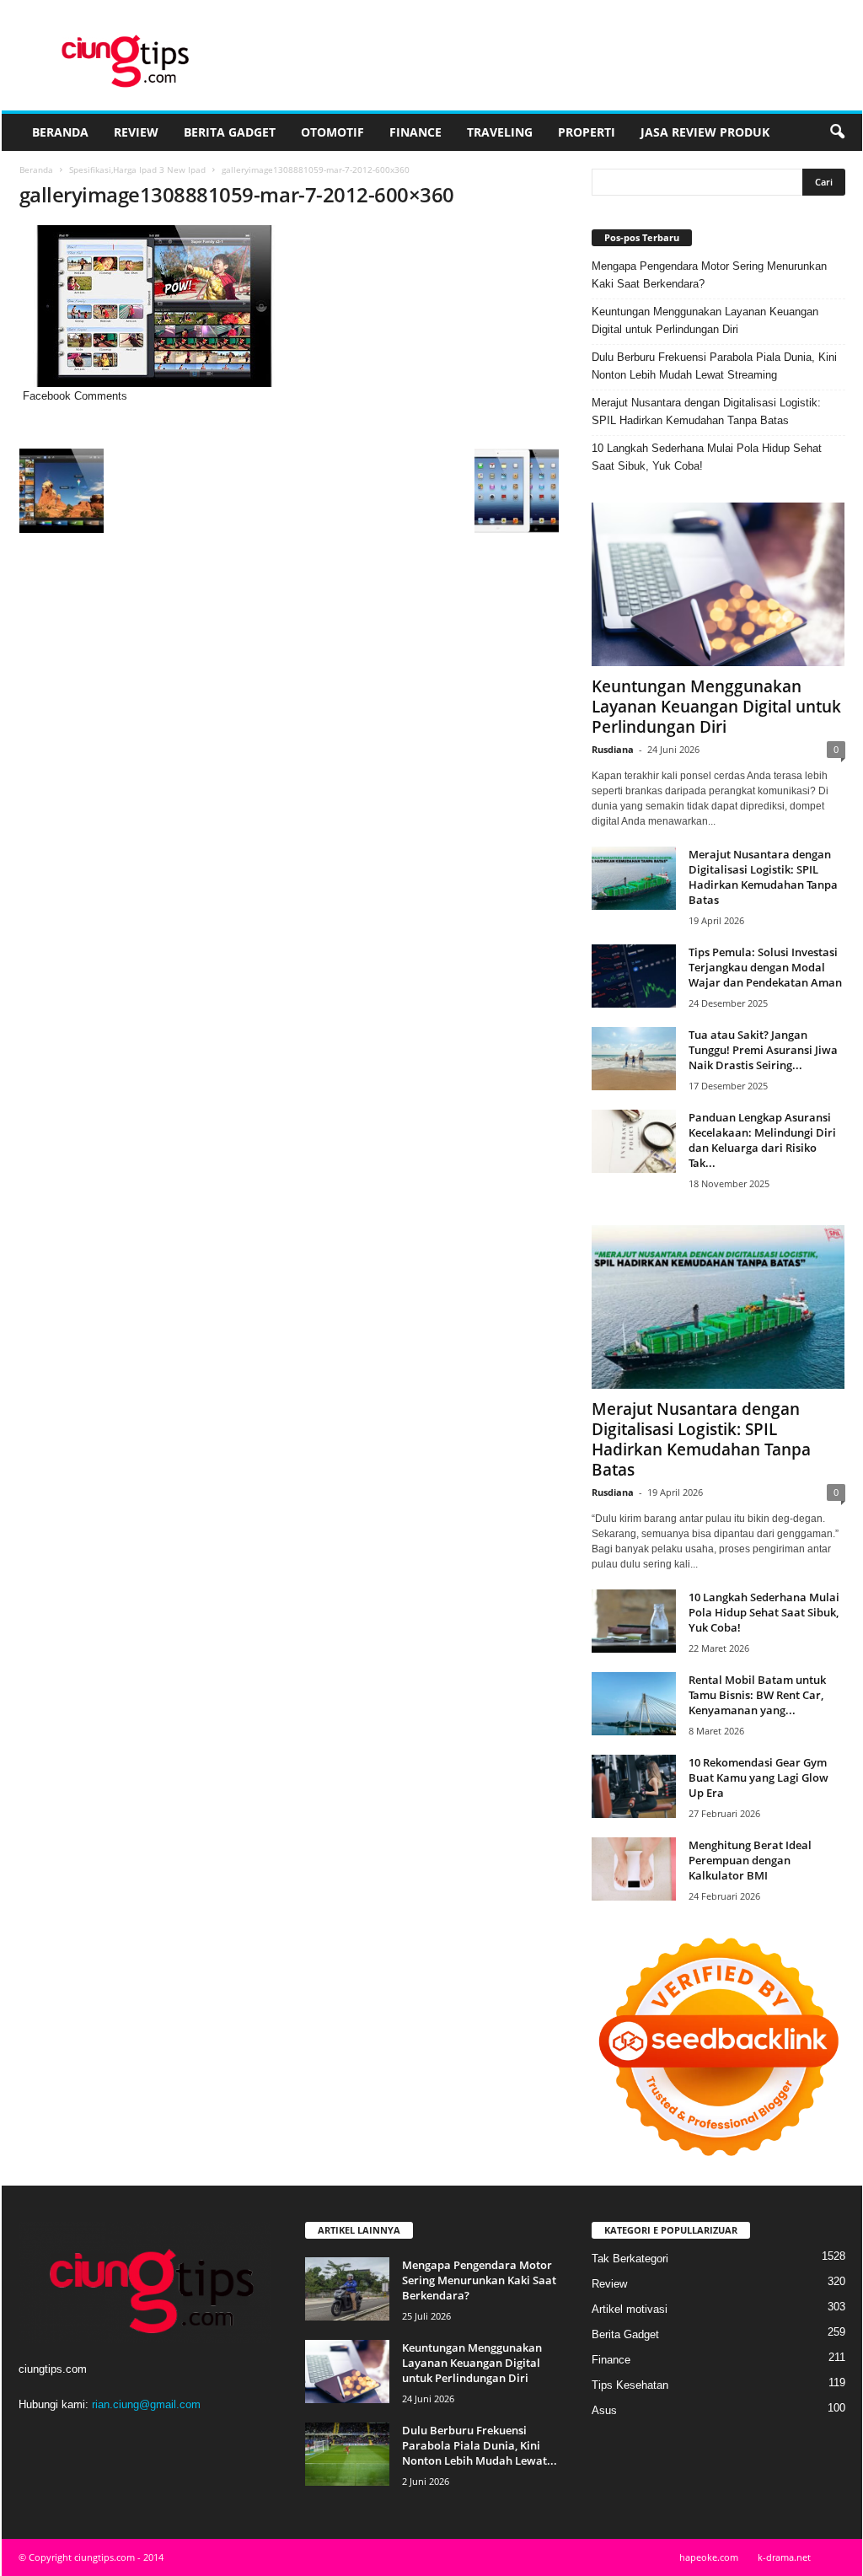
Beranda (60, 132)
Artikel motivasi (630, 2309)
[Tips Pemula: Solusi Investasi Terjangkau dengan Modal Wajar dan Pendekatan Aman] (634, 976)
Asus (604, 2410)
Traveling (500, 132)
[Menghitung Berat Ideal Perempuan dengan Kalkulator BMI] (634, 1869)
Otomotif (332, 132)
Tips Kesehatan (630, 2385)
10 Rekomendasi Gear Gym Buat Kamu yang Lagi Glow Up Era (758, 1777)
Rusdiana (613, 749)
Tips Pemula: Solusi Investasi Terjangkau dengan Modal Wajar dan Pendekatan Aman (765, 967)
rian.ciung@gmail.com (146, 2404)
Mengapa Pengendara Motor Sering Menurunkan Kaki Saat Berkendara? (709, 275)
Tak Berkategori (630, 2259)
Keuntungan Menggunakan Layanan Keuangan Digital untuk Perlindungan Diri (705, 320)
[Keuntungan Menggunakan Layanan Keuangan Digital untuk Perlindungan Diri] (718, 584)
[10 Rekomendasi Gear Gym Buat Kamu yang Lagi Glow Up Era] (634, 1786)
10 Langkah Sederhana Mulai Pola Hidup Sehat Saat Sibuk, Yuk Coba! (707, 457)
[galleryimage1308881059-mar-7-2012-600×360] (289, 306)
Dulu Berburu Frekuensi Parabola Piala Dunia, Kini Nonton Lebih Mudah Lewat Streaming (714, 366)
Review (136, 132)
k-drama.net (784, 2557)
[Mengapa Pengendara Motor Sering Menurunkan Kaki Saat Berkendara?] (347, 2289)
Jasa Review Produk (705, 132)
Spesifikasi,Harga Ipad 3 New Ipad (137, 169)
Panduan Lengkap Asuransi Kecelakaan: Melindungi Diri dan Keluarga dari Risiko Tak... (762, 1140)
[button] (837, 132)
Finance (415, 132)
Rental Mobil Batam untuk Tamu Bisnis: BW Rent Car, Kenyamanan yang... (757, 1695)
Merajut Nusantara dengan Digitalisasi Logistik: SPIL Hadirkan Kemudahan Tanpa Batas (706, 411)
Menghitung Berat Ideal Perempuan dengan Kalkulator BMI (750, 1860)
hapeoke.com (709, 2557)
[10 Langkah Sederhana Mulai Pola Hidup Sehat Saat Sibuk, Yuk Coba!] (634, 1621)
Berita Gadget (230, 132)
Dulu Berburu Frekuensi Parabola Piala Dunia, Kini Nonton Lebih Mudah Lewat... (480, 2445)
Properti (587, 132)
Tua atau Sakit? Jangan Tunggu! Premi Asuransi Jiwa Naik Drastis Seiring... (763, 1050)
